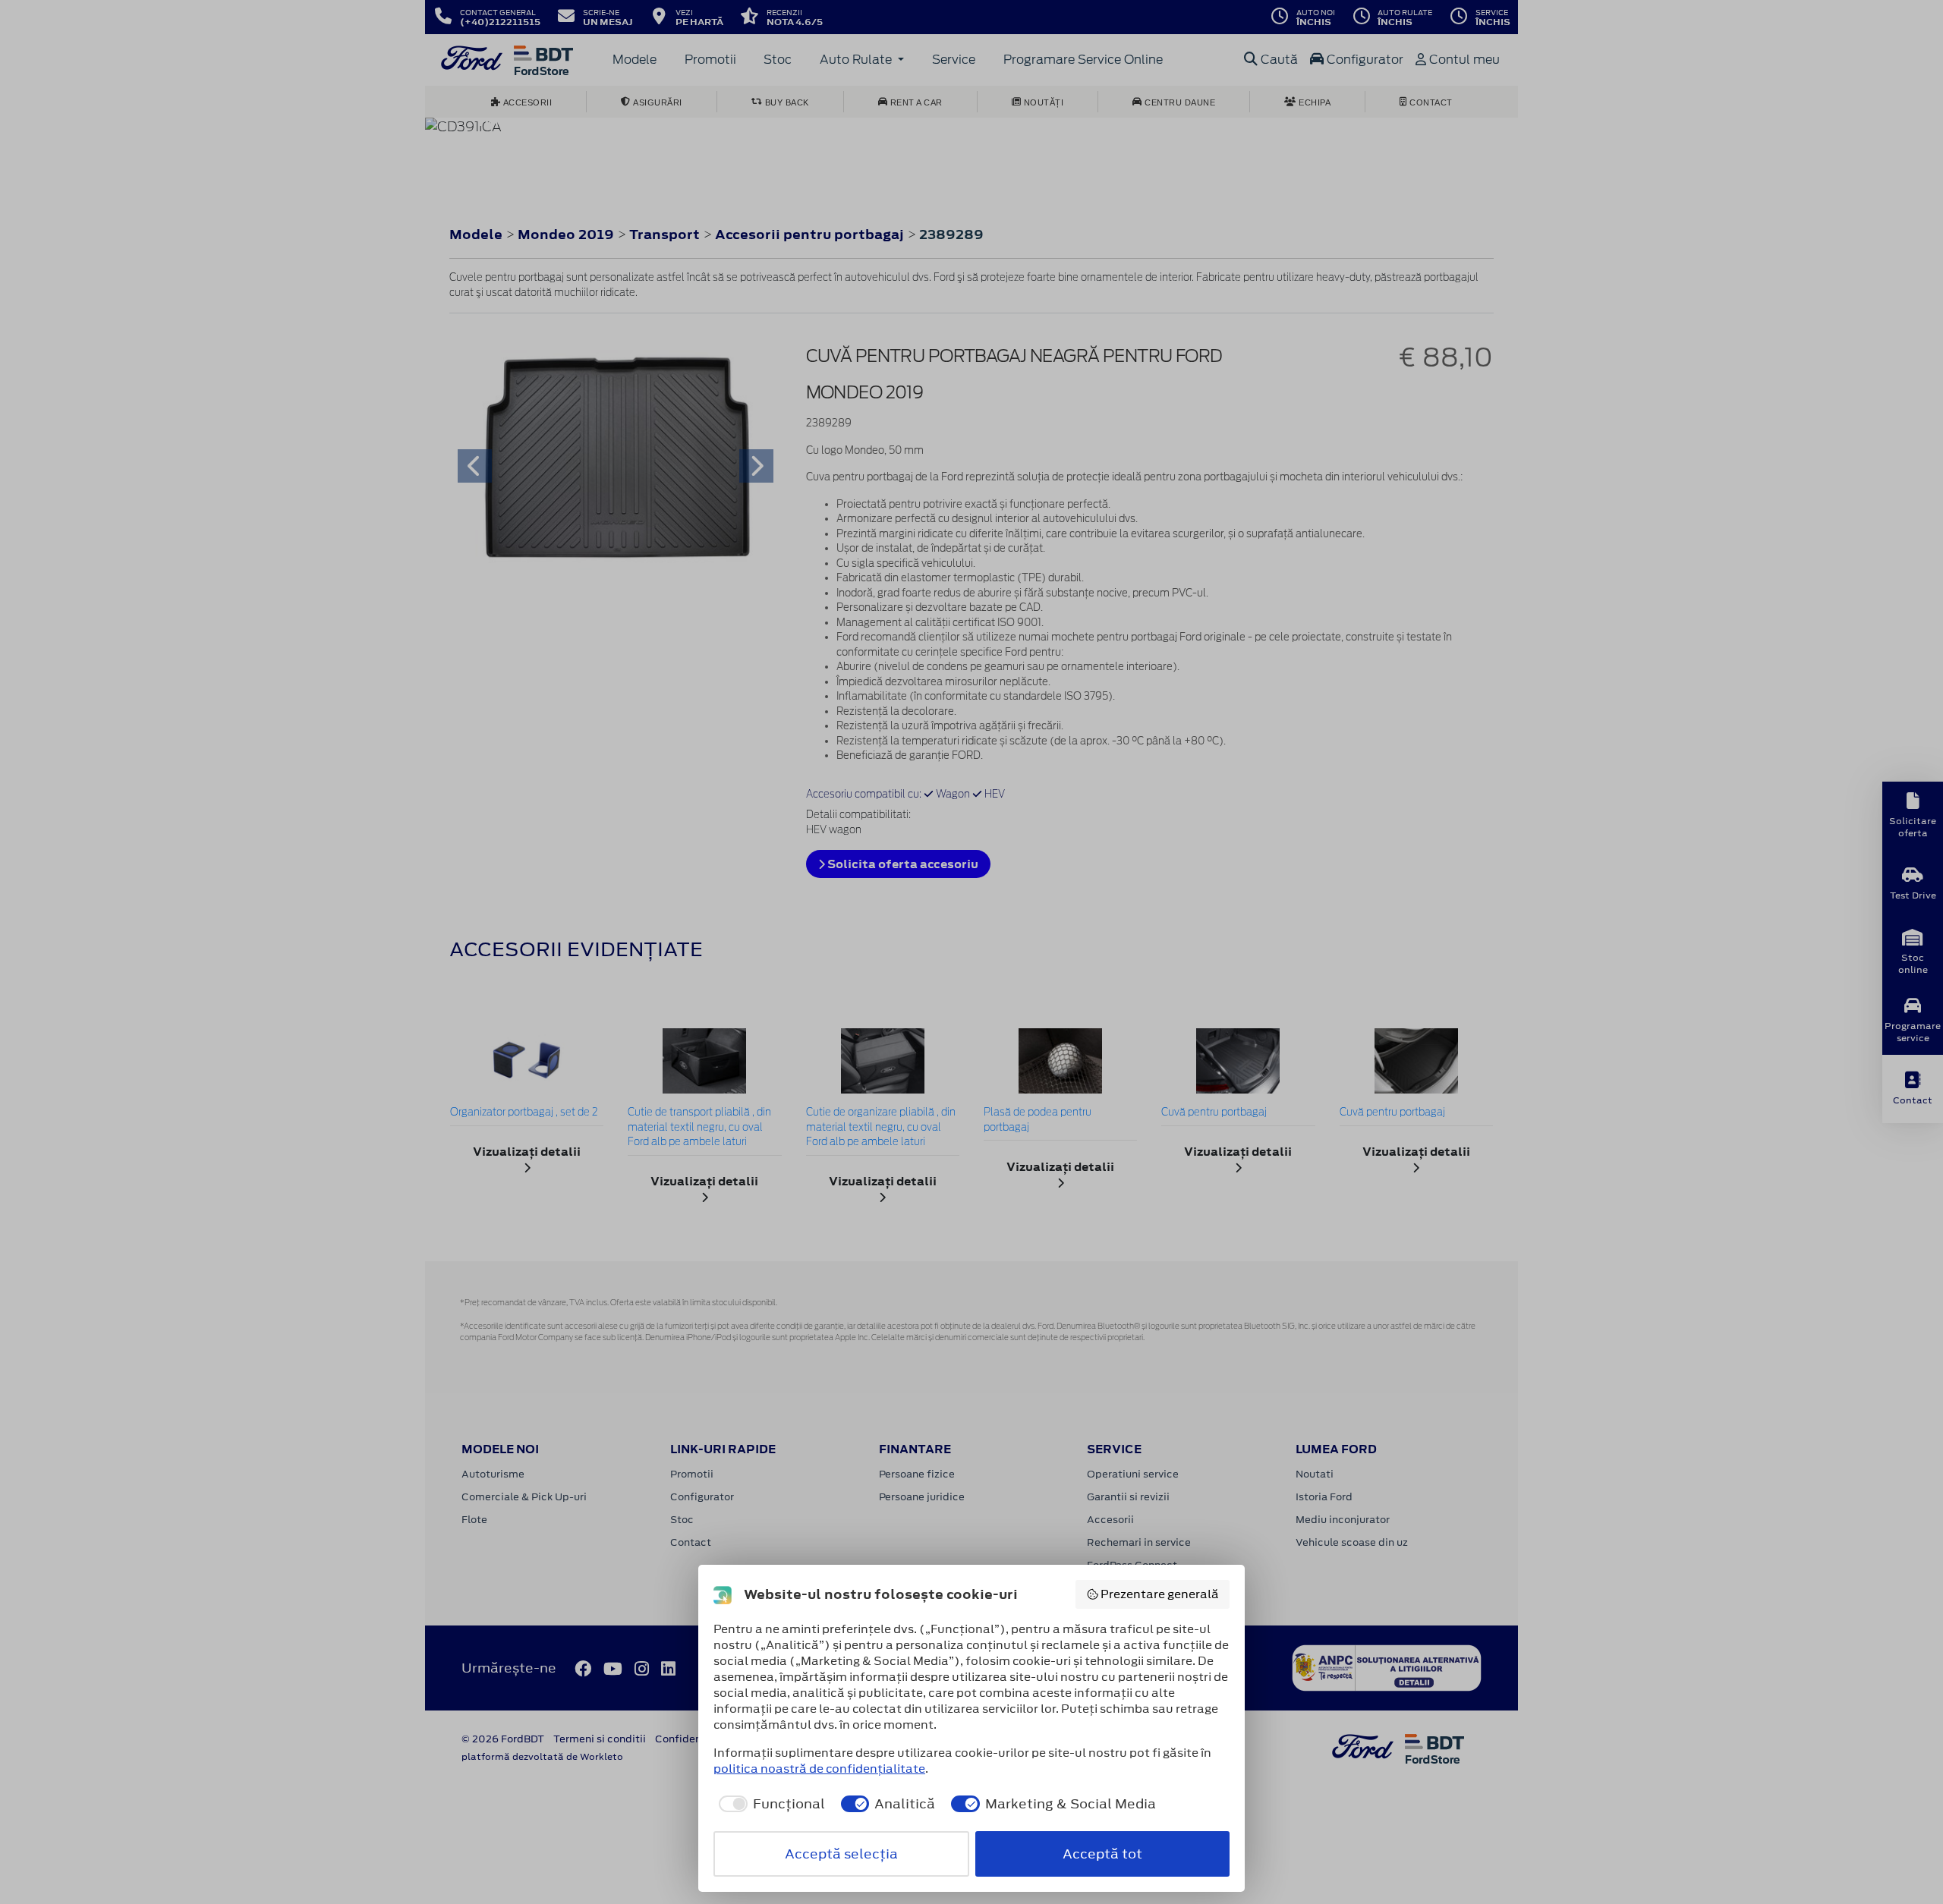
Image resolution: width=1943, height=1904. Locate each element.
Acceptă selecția (841, 1854)
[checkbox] (769, 1804)
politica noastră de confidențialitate (819, 1769)
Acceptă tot (1102, 1854)
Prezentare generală (1160, 1594)
